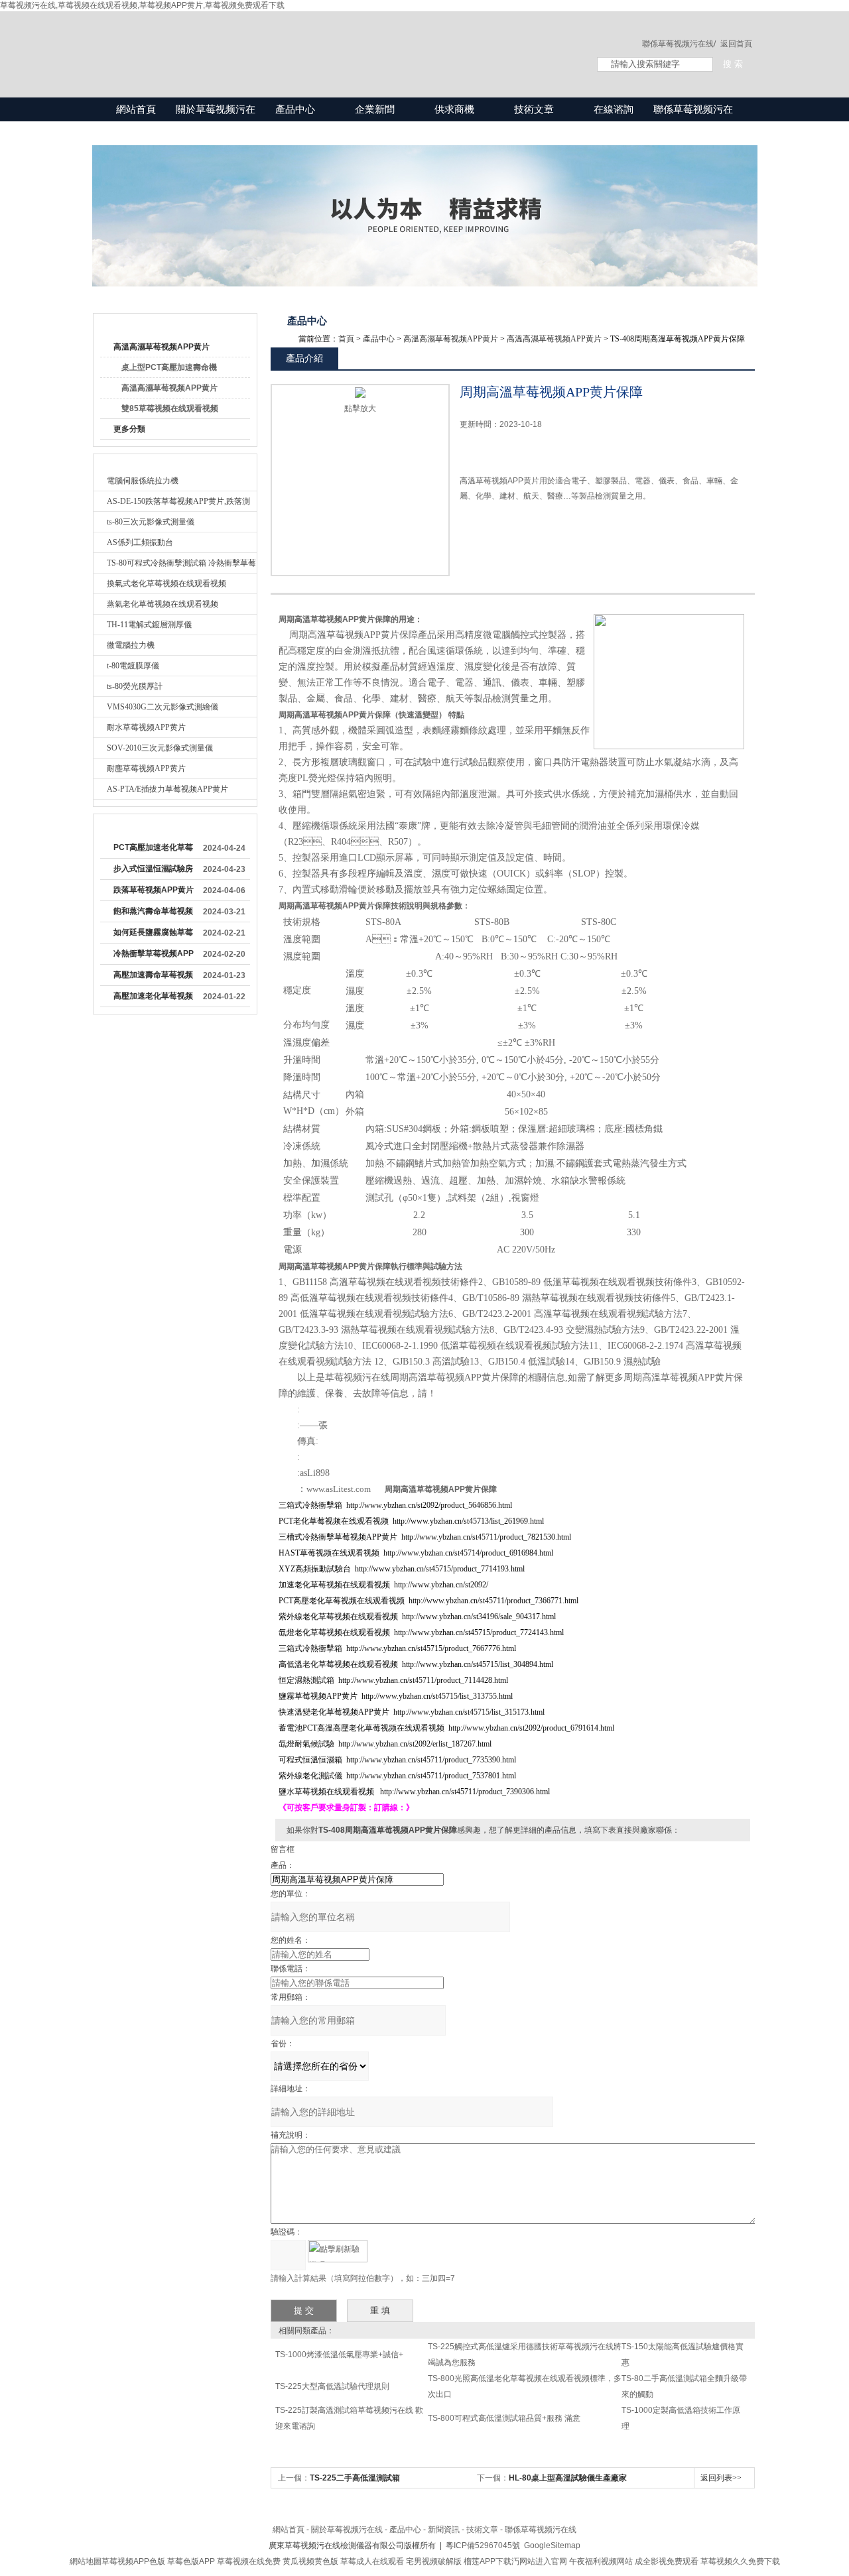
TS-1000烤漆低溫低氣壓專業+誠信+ (339, 2355)
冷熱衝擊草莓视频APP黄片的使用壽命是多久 (154, 956)
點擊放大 (360, 408)
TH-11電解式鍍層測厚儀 (149, 625)
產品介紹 (304, 358)
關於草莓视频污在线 (216, 121)
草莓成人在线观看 (372, 2561)
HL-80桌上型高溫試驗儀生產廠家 (568, 2478)
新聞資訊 (444, 2530)
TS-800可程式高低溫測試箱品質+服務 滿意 (504, 2418)
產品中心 (295, 109)
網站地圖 (86, 2561)
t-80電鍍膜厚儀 (133, 666)
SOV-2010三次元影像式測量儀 (160, 748)
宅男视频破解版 (434, 2561)
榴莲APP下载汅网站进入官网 (515, 2561)
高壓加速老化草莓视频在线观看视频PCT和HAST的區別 (153, 999)
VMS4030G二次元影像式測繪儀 (163, 707)
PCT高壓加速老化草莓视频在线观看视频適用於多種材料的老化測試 (153, 850)
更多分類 (129, 429)
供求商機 (454, 109)
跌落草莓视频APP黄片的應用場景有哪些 (154, 892)
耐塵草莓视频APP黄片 (146, 768)
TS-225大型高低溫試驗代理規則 (332, 2386)
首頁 (346, 339)
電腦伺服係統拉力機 (143, 481)
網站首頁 (136, 109)
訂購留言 (501, 541)
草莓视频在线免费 (249, 2561)
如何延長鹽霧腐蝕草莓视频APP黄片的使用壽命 (154, 935)
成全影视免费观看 (667, 2561)
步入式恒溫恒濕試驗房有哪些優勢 (153, 871)
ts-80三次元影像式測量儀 (151, 522)
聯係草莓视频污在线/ (679, 44)
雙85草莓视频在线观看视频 (170, 408)
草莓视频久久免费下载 (740, 2561)
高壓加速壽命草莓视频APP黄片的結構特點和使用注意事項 (154, 977)
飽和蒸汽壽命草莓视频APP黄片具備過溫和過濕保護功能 (154, 914)
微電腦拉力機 (131, 645)
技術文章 (534, 109)
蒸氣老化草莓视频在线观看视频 (163, 604)
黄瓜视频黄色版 (310, 2561)
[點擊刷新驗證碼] (338, 2251)
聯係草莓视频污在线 (693, 121)
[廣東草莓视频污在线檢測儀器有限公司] (332, 41)
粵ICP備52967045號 (483, 2545)
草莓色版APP (191, 2561)
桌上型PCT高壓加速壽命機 (169, 367)
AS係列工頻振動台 (140, 542)
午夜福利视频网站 (601, 2561)
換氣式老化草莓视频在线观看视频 (166, 583)
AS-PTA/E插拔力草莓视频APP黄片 (167, 789)
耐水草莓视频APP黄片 (146, 727)
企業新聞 (375, 109)
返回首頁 (736, 44)
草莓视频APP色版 (133, 2561)
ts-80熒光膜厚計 (135, 686)
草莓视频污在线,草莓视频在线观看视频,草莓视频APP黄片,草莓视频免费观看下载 (142, 5)
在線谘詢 (614, 109)
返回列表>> (721, 2478)
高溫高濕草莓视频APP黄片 (162, 347)
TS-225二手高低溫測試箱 (355, 2478)
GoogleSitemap (552, 2545)
